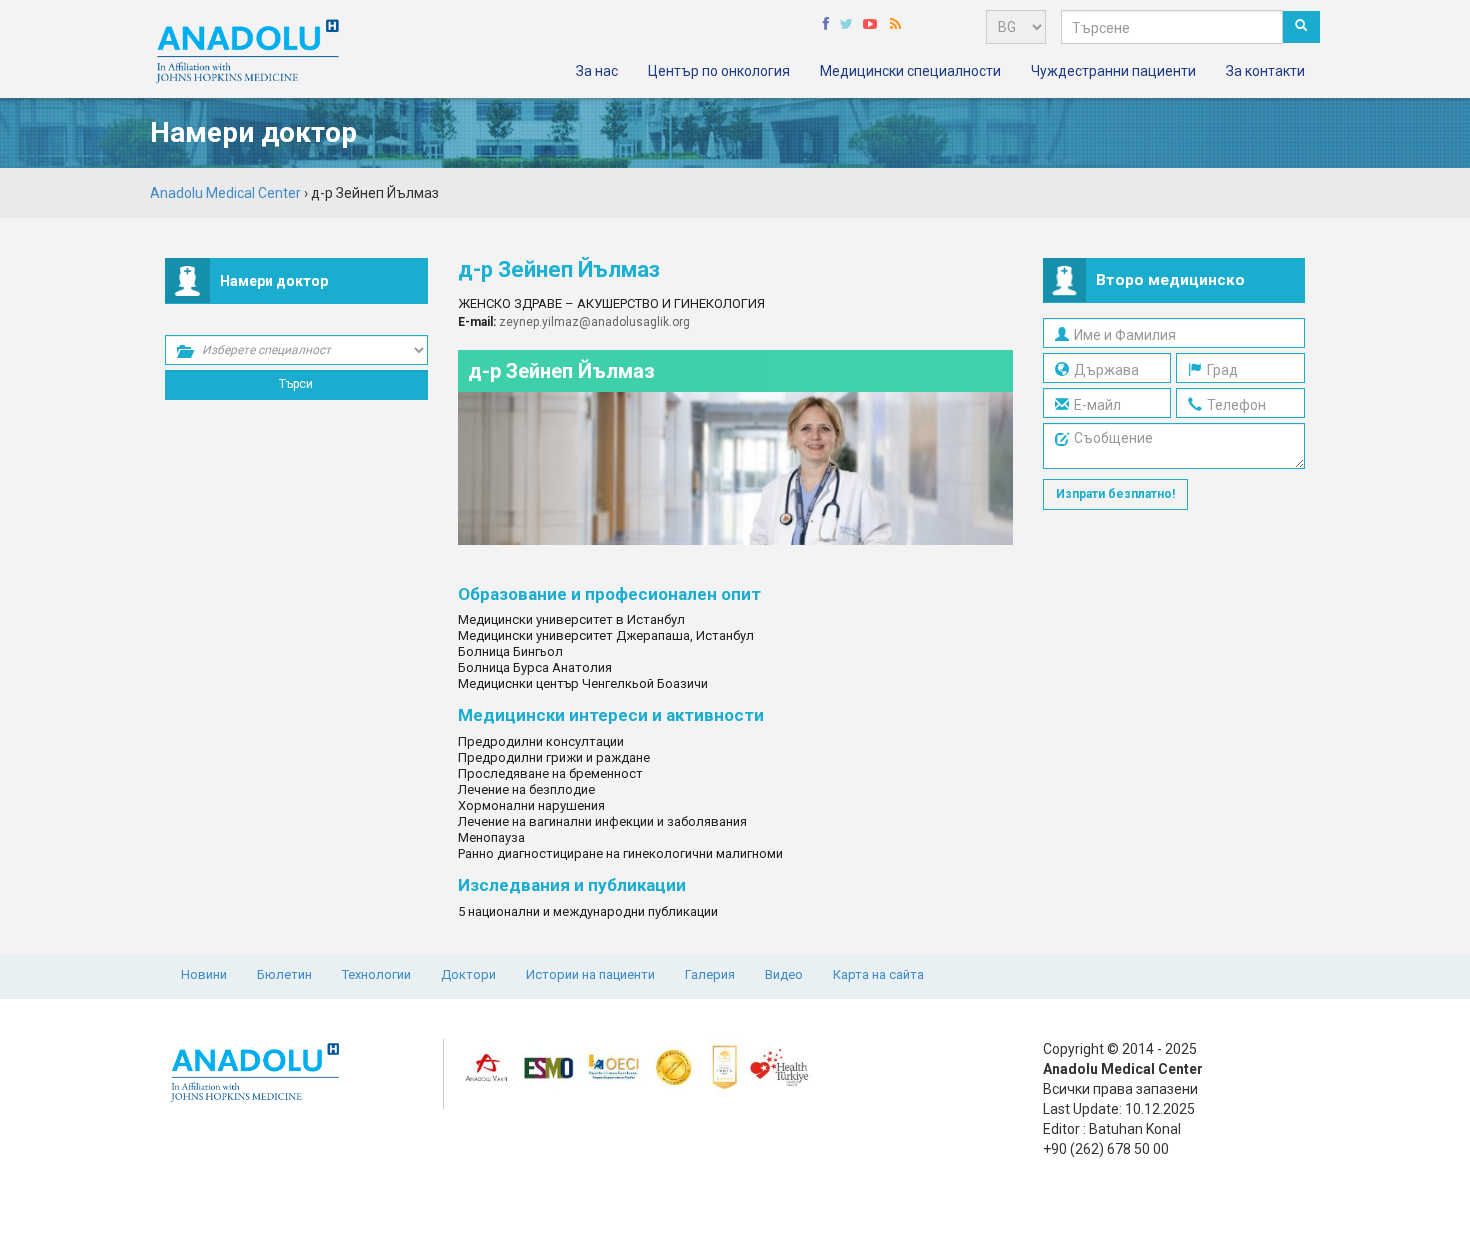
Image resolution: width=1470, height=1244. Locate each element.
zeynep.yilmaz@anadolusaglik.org (594, 322)
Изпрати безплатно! (1115, 494)
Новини (204, 974)
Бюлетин (284, 974)
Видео (784, 974)
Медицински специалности (910, 71)
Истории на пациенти (590, 974)
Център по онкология (719, 71)
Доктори (468, 974)
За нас (597, 71)
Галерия (710, 974)
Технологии (376, 974)
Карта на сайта (878, 974)
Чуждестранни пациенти (1113, 71)
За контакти (1265, 71)
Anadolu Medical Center (225, 193)
